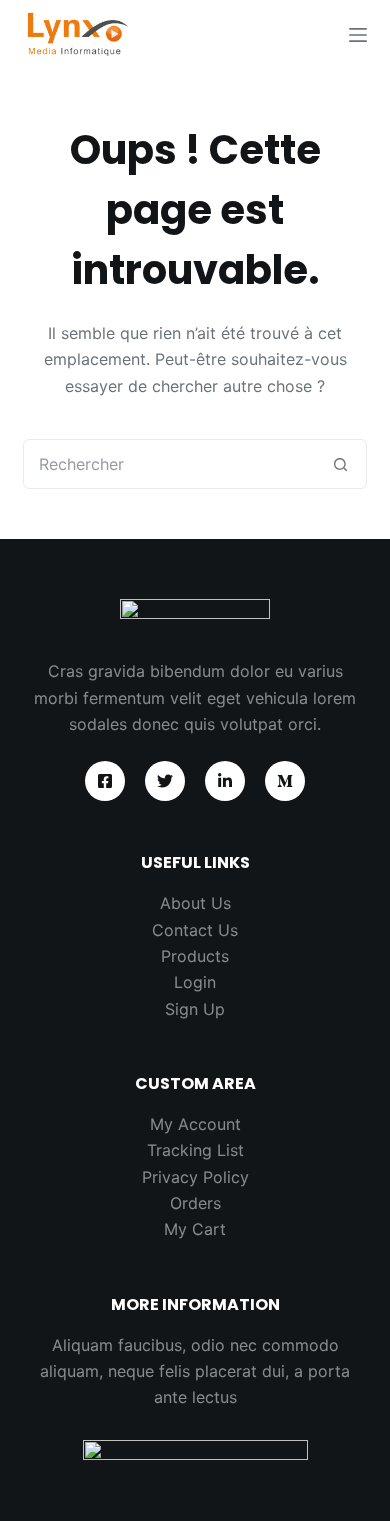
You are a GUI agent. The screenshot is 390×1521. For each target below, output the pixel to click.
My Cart (195, 1229)
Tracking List (195, 1150)
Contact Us (195, 930)
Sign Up (195, 1009)
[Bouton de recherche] (341, 464)
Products (195, 956)
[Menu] (358, 35)
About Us (195, 903)
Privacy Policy (195, 1177)
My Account (195, 1124)
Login (195, 982)
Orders (195, 1203)
